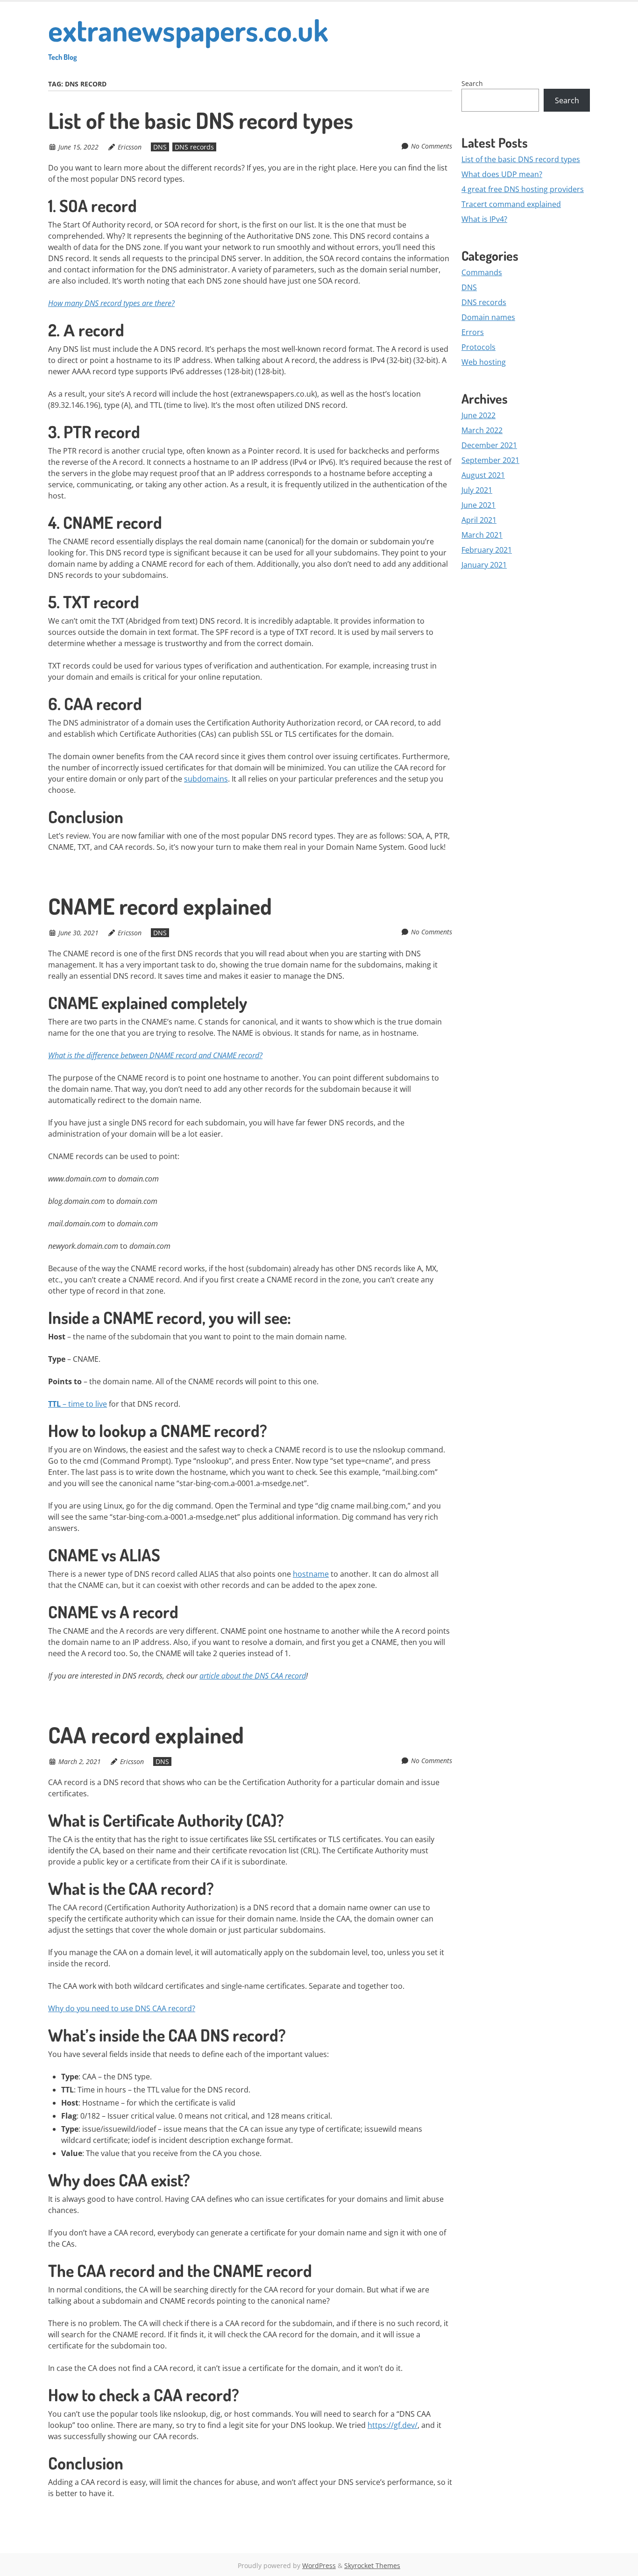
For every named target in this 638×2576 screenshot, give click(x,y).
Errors (473, 332)
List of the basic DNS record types (201, 120)
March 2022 (482, 430)
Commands (482, 272)
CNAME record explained (160, 906)
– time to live (78, 1404)
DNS (160, 147)
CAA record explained (146, 1735)
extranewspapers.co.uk (188, 36)
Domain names (488, 317)
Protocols (478, 347)
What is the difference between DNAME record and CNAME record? (155, 1055)
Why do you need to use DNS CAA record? (122, 2008)
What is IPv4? (484, 219)
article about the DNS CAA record (253, 1676)
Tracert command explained (511, 204)
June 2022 (478, 415)
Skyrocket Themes (372, 2565)
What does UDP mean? (502, 174)
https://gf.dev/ (393, 2425)
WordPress (319, 2565)
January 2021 (484, 565)
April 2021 (479, 520)
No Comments (432, 146)
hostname (311, 1574)
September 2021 (490, 460)
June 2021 (478, 505)
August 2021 (483, 475)
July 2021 (477, 490)
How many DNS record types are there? (111, 303)
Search (472, 83)
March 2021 (482, 535)
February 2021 (487, 550)
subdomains (206, 779)
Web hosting (484, 362)
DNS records (194, 147)
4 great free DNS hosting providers (523, 189)
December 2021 (489, 445)
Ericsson (130, 147)
